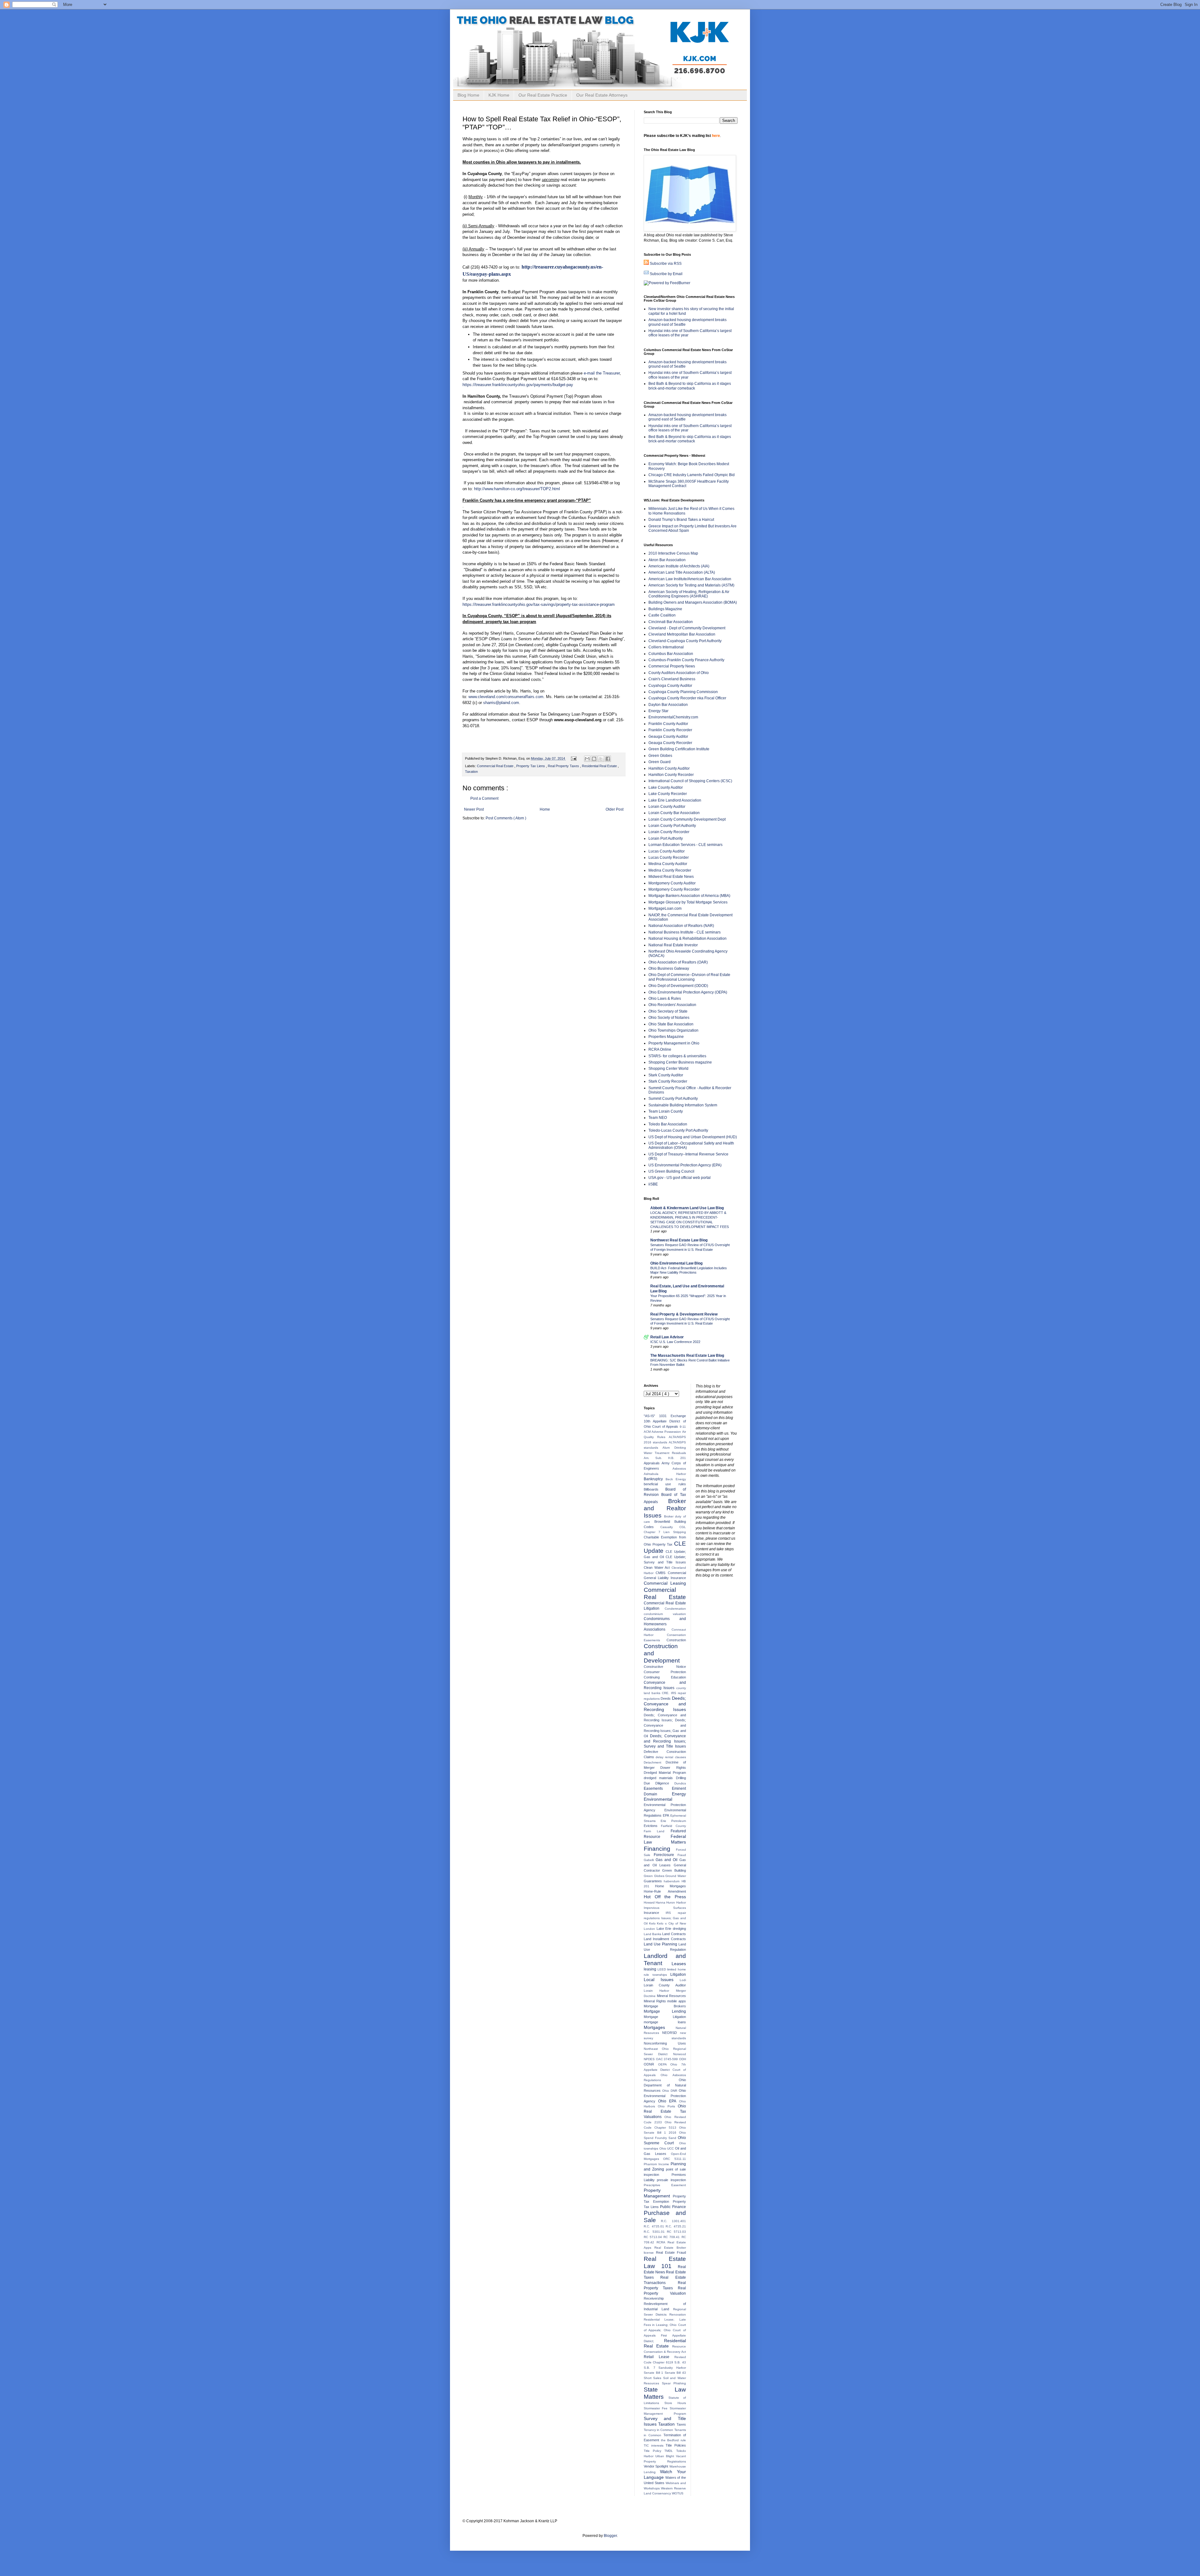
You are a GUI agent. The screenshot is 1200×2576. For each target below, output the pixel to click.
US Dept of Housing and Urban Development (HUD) (693, 1137)
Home (545, 809)
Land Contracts (674, 1934)
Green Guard (660, 762)
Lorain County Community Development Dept (687, 819)
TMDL (670, 2451)
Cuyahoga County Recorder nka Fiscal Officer (687, 698)
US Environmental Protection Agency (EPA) (685, 1165)
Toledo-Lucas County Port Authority (678, 1130)
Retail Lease (659, 2357)
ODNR (651, 2064)
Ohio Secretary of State (668, 1011)
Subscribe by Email (666, 274)
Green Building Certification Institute (679, 749)
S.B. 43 (680, 2362)
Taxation (471, 772)
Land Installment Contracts (665, 1939)
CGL (683, 1527)
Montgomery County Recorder (674, 889)
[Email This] (587, 759)
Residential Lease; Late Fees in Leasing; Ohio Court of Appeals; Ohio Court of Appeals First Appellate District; (665, 2330)
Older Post (615, 809)
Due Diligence (659, 1783)
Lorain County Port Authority (672, 826)
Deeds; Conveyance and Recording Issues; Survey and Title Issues (665, 1741)
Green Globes (660, 756)
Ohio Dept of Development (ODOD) (678, 986)
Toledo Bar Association (668, 1124)
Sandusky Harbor (672, 2368)
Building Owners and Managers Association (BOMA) (693, 602)
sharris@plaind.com (501, 703)
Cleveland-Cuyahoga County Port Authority (685, 641)
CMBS (662, 1573)
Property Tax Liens (531, 766)
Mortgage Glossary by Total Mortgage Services (688, 902)
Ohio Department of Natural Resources (665, 2085)
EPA (666, 1815)
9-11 (683, 1427)
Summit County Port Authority (673, 1099)
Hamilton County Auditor (669, 768)
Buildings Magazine (665, 609)
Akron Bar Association (667, 560)
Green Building (674, 1870)
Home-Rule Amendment (665, 1891)
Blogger (610, 2536)
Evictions (652, 1826)
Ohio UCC (667, 2148)
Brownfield (664, 1522)
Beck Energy (676, 1479)
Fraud (682, 1855)
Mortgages (660, 2027)
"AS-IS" (651, 1416)
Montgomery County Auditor (672, 883)
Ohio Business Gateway (669, 969)
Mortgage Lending (665, 2011)
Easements (658, 1789)
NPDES (650, 2059)
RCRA (662, 2242)
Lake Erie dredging (671, 1929)
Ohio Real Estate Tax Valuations (665, 2111)
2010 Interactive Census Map (673, 553)
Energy (679, 1794)
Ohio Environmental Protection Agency (665, 2096)
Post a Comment (484, 798)
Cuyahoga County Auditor (670, 686)
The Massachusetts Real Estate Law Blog (687, 1356)
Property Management (658, 2193)
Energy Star (658, 711)
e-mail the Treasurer (602, 373)
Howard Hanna (655, 1902)
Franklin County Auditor (668, 724)
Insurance (655, 1913)
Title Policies (676, 2445)
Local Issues (662, 1980)
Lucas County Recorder (669, 858)
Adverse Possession (667, 1432)
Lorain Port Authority (666, 838)
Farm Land (657, 1831)
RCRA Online (660, 1049)
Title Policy (654, 2451)
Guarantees (654, 1881)
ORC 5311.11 (674, 2159)
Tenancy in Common (659, 2430)
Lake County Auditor (666, 787)
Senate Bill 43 (675, 2373)
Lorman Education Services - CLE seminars (685, 845)
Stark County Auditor (666, 1075)
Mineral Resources (671, 1996)
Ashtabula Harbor (665, 1474)
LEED (662, 1969)
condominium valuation (665, 1614)
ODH (682, 2059)
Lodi (683, 1980)
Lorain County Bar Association (674, 813)
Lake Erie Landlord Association (675, 800)
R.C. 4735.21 (676, 2226)
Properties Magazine (666, 1037)
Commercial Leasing (665, 1583)
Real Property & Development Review (684, 1314)
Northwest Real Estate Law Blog (679, 1240)
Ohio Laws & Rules (665, 999)
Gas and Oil (667, 1860)
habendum (672, 1881)
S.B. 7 (651, 2368)
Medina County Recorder (670, 870)
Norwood (680, 2054)
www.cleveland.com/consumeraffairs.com (506, 697)
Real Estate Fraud (671, 2252)
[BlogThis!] (594, 759)
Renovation (678, 2314)
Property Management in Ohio (674, 1043)
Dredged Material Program (665, 1773)
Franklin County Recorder (670, 730)
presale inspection (671, 2180)
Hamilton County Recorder (671, 775)
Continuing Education (665, 1677)
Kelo (653, 1923)
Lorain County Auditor (667, 807)
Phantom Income (657, 2164)
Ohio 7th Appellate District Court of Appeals (665, 2070)
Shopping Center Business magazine (680, 1062)
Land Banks (653, 1934)
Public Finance (673, 2207)
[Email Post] (573, 758)
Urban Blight (666, 2456)
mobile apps (677, 2001)
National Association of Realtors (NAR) (681, 926)
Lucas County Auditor (667, 851)
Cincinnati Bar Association (671, 622)
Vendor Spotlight (657, 2466)
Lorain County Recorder (669, 832)
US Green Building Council (671, 1171)
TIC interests (655, 2445)
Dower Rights (673, 1768)
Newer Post (474, 809)
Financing (660, 1849)
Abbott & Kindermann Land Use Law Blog (687, 1208)
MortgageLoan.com (665, 908)
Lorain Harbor (660, 1991)
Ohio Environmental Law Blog (676, 1263)
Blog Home (468, 95)
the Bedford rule (673, 2440)
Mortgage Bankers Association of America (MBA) (689, 896)
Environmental (658, 1799)
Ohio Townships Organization (673, 1030)
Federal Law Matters (665, 1839)
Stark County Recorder (668, 1081)
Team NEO (658, 1118)
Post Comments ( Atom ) (506, 818)
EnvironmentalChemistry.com (673, 717)
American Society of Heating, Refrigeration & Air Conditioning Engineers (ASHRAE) (689, 594)
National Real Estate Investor (673, 945)
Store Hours (675, 2403)
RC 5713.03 (676, 2232)
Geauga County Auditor (668, 737)
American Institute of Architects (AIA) (679, 566)
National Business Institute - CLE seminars (685, 932)
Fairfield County (673, 1826)
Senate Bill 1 (654, 2373)
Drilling (681, 1778)
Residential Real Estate (600, 766)
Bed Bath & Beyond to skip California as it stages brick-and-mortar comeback (690, 386)
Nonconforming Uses (665, 2043)
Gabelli (650, 1860)
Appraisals (653, 1463)
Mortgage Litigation (665, 2017)
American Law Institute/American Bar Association (690, 579)
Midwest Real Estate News (671, 877)
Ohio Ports (668, 2106)
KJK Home (499, 95)
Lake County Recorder (668, 794)
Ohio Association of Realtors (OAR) (678, 962)
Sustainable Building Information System (683, 1105)
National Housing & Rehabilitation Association (687, 938)
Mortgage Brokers (665, 2006)
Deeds (666, 1698)
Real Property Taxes (564, 766)
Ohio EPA (668, 2101)
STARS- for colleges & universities (677, 1056)
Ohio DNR (670, 2091)
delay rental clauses (671, 1757)
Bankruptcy (655, 1479)
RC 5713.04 (654, 2237)
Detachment (655, 1762)
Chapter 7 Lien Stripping (665, 1532)
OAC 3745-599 (667, 2059)
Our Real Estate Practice (543, 95)
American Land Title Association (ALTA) (682, 572)
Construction (676, 1640)
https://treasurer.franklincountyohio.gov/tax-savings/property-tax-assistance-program (539, 604)
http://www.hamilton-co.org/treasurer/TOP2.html (517, 489)
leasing (651, 1969)
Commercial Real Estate (496, 766)
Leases (679, 1964)
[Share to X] (601, 759)
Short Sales (653, 2378)
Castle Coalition (662, 615)
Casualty (670, 1527)
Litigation (678, 1975)
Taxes (681, 2424)
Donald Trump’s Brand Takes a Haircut (681, 520)
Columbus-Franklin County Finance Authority (686, 660)
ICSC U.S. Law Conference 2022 (675, 1342)
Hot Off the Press (665, 1897)
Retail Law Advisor (667, 1337)
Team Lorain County (666, 1111)
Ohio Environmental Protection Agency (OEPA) (688, 992)
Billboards (655, 1489)
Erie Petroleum (673, 1821)
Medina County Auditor (668, 864)
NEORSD (671, 2033)
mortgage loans (665, 2022)
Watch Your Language (665, 2474)
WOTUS (678, 2493)
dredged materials (660, 1778)
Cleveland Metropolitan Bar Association (682, 634)
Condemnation (675, 1609)
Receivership (654, 2298)
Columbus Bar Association (671, 654)
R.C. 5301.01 (655, 2232)
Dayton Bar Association (668, 705)
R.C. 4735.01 (655, 2226)
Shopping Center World (668, 1069)
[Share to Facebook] (608, 759)
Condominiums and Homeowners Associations (665, 1624)
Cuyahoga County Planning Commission (683, 692)
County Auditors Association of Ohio (679, 673)
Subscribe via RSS (666, 264)
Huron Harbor (676, 1902)
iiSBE (653, 1184)
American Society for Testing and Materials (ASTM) (691, 585)
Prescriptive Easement (665, 2185)
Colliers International (666, 647)
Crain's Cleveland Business (672, 679)
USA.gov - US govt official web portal (680, 1178)
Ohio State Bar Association (671, 1024)
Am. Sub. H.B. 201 (665, 1458)
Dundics (680, 1783)
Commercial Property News (672, 666)
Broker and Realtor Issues (665, 1508)
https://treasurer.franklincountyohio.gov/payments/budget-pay (518, 385)
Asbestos (679, 1469)
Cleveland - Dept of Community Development (687, 628)
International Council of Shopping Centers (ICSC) (690, 781)
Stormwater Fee (657, 2408)
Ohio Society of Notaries (669, 1018)
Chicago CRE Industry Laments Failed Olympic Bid (692, 475)
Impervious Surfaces (665, 1908)
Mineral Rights (655, 2001)
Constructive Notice (665, 1667)
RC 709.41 (672, 2237)
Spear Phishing (674, 2383)
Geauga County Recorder (670, 743)
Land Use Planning (661, 1944)
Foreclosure (666, 1855)
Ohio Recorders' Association (672, 1005)
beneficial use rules (665, 1484)
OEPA (664, 2064)
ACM (648, 1432)
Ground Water (676, 1876)
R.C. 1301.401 (673, 2221)
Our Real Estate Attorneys (602, 95)
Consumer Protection (665, 1672)
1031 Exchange (672, 1416)
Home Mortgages (670, 1886)
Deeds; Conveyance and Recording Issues (665, 1704)
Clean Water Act (658, 1567)
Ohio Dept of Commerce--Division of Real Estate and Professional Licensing (689, 977)
